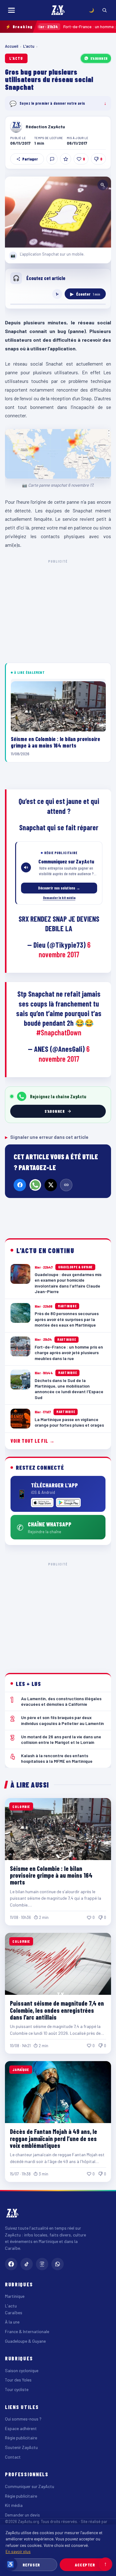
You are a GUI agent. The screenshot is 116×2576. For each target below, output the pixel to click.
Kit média (14, 2505)
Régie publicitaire (21, 2438)
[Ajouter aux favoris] (66, 159)
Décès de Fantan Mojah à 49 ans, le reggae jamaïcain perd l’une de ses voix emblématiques (54, 2138)
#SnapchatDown (59, 1032)
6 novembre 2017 (65, 950)
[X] (51, 1185)
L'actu (29, 46)
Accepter (85, 2565)
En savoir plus (18, 2551)
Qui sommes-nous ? (23, 2419)
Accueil (12, 46)
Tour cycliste (17, 2389)
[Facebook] (20, 1185)
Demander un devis (22, 2515)
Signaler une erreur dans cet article (47, 1137)
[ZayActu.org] (58, 10)
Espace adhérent (21, 2428)
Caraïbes (14, 2313)
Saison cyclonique (22, 2370)
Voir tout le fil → (33, 1441)
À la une (12, 2322)
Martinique (15, 2296)
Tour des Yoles (18, 2380)
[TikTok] (27, 2264)
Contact (13, 2457)
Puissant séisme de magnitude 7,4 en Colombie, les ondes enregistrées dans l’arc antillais (57, 2010)
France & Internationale (27, 2331)
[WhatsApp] (35, 1185)
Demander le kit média (59, 897)
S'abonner (99, 58)
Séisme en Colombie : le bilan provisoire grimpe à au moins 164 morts (51, 1875)
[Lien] (66, 1185)
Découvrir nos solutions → (59, 888)
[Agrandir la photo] (58, 212)
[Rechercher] (105, 10)
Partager (30, 159)
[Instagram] (42, 2264)
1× (57, 294)
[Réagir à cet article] (52, 159)
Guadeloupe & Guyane (25, 2341)
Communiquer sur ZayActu (30, 2486)
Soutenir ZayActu (21, 2447)
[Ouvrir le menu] (11, 10)
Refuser (31, 2565)
